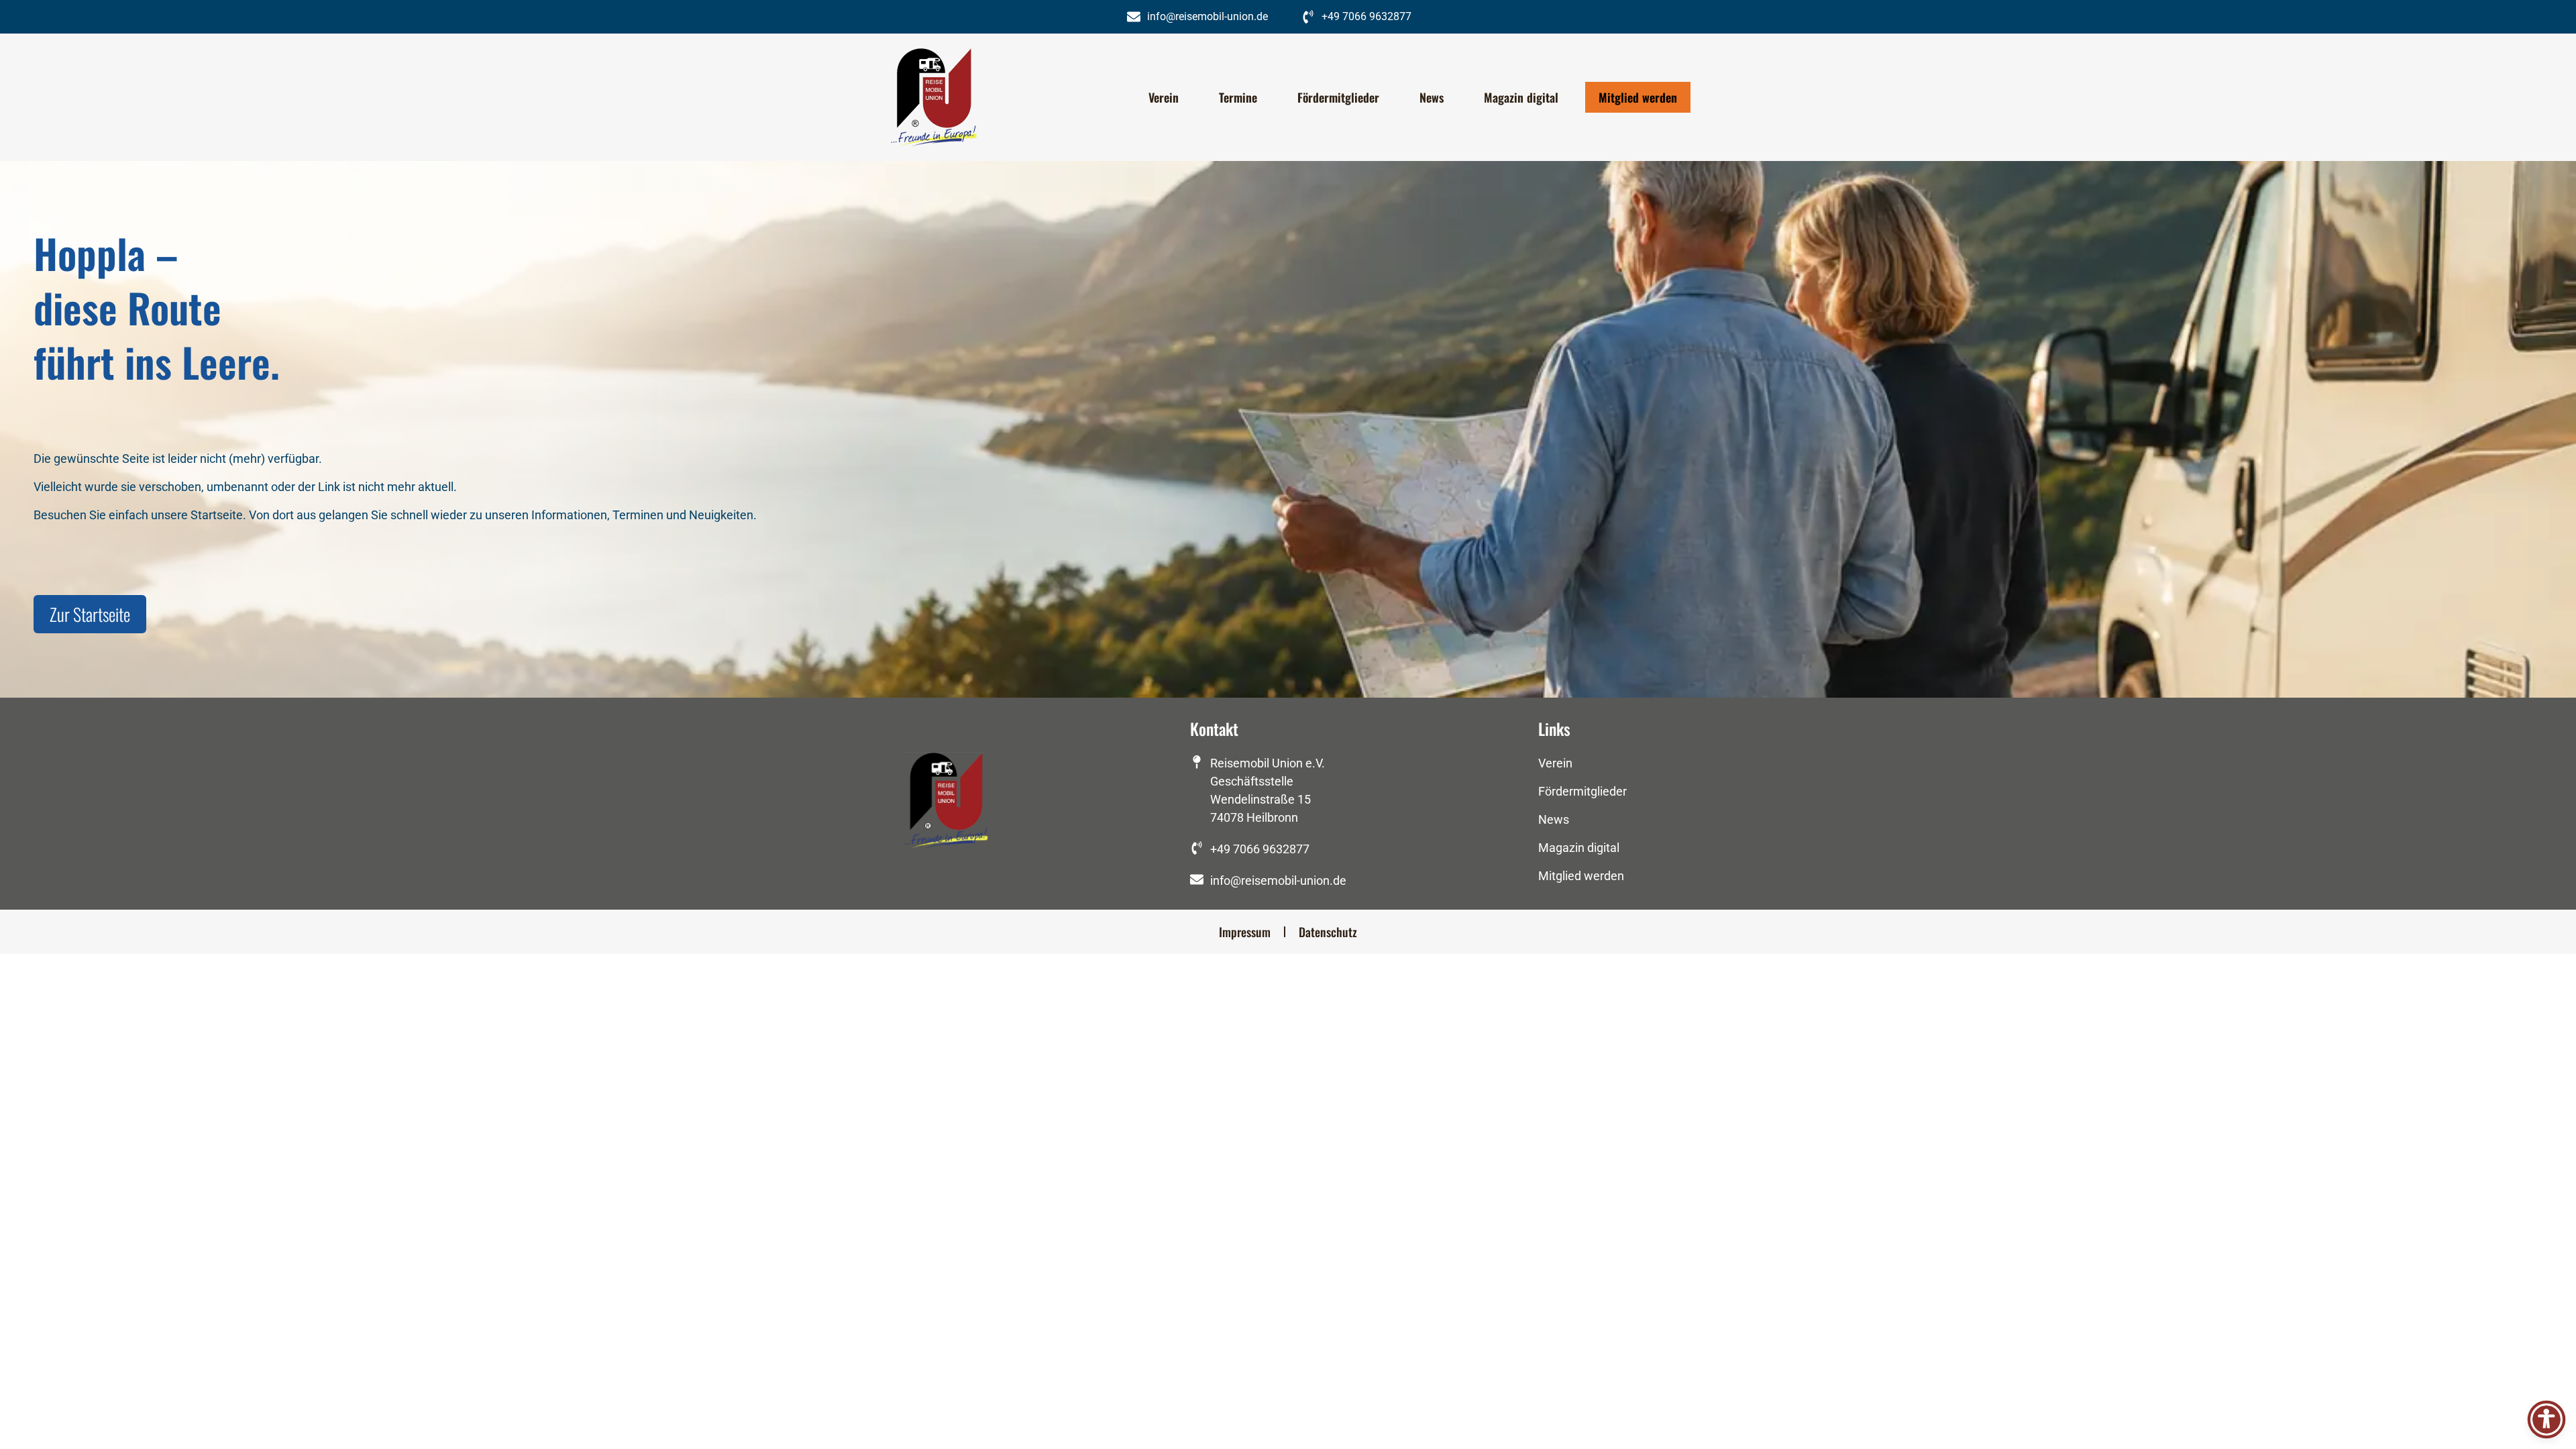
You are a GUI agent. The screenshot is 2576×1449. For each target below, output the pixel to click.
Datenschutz (1328, 932)
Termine (1238, 97)
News (1432, 97)
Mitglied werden (1638, 97)
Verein (1164, 97)
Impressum (1245, 932)
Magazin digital (1521, 97)
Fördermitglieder (1338, 97)
